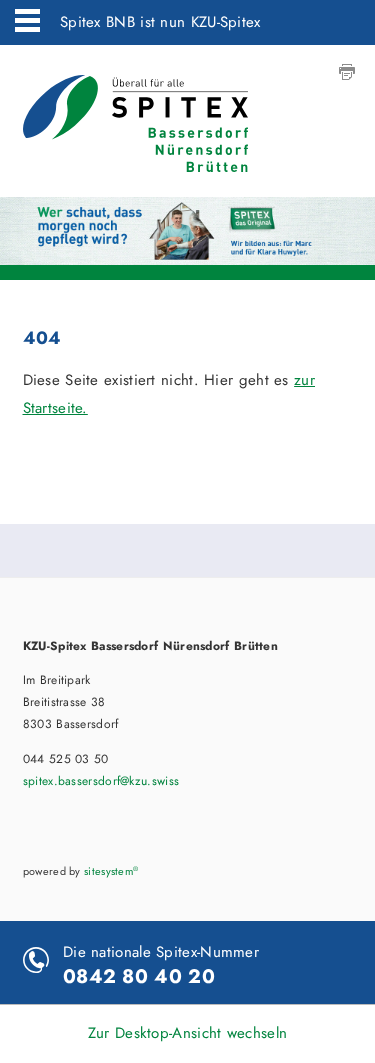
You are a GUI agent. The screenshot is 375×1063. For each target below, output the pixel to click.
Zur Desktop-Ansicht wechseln (187, 1033)
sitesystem (111, 871)
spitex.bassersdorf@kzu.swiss (101, 781)
